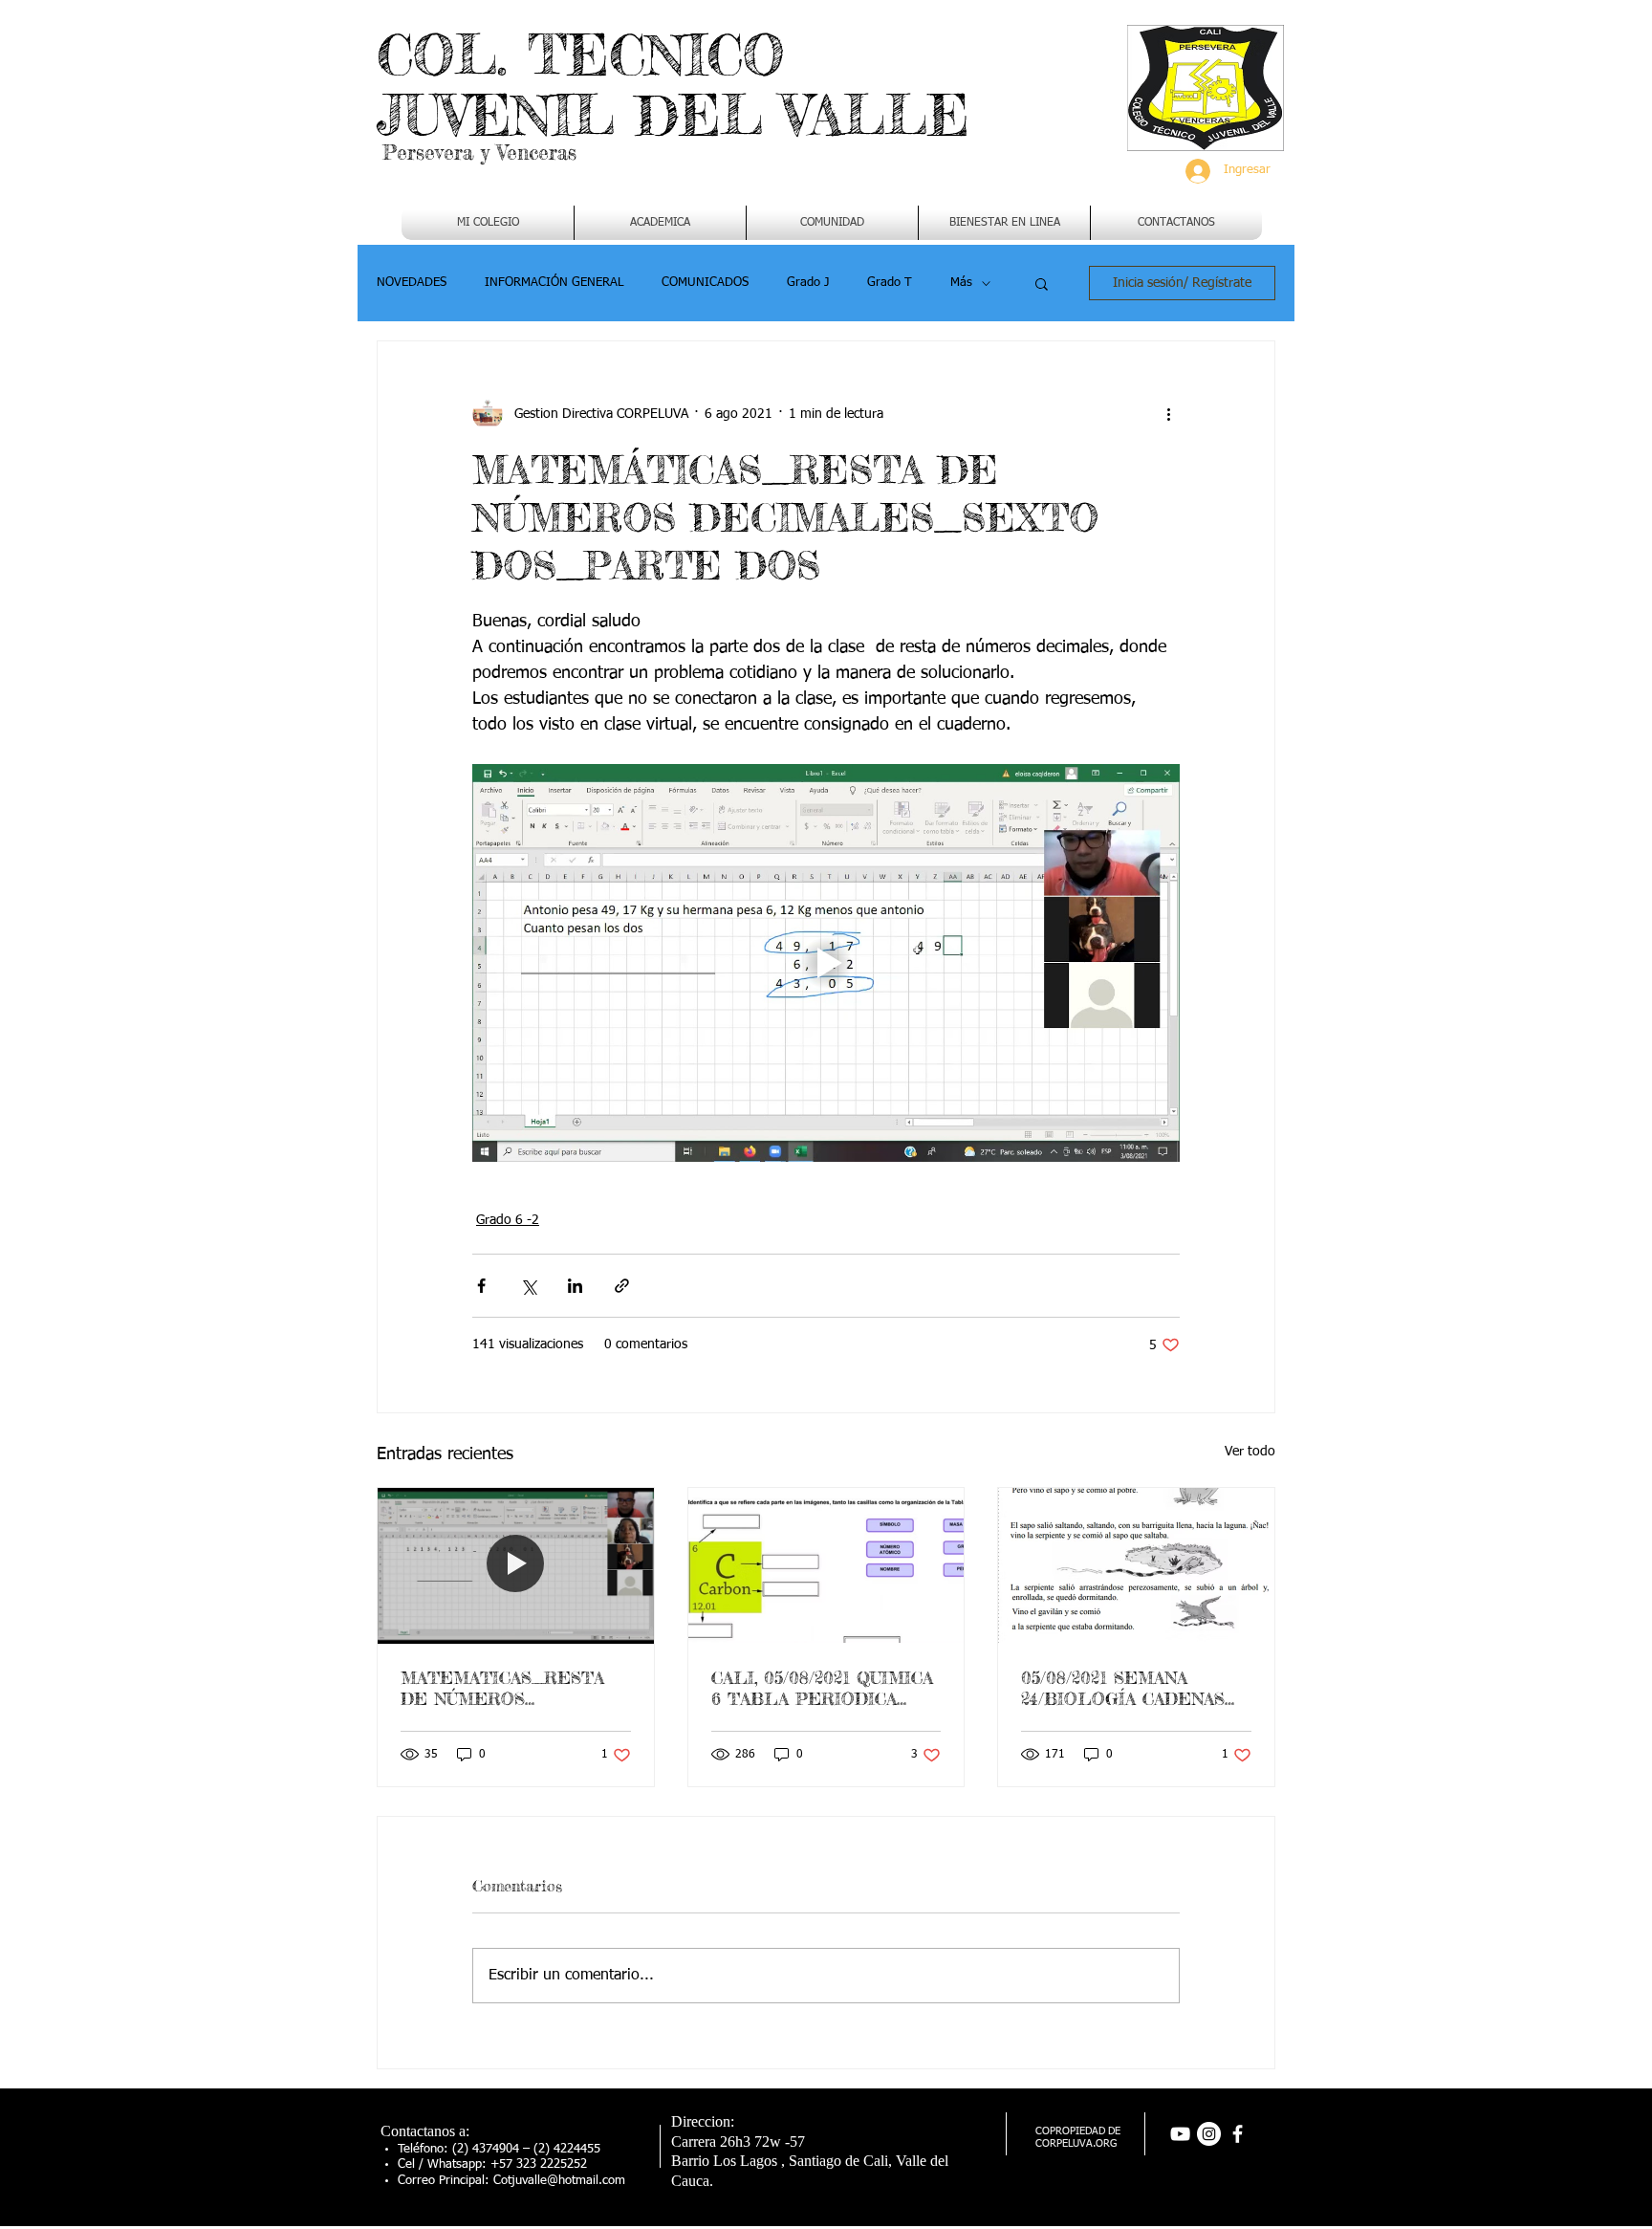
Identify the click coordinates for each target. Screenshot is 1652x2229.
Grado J (808, 283)
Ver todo (1250, 1452)
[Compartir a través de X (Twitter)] (528, 1286)
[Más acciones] (1168, 414)
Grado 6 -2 (508, 1220)
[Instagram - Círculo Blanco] (1209, 2134)
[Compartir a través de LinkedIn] (575, 1286)
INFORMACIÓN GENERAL (554, 283)
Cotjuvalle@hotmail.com (559, 2181)
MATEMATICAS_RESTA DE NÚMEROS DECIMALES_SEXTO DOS (514, 1688)
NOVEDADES (412, 283)
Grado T (890, 283)
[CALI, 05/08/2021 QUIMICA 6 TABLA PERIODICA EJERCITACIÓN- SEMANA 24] (826, 1565)
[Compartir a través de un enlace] (622, 1286)
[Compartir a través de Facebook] (481, 1286)
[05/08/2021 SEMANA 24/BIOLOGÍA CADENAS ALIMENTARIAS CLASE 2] (1136, 1565)
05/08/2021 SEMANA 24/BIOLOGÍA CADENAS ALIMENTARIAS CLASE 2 (1131, 1688)
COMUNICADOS (705, 283)
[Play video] (826, 963)
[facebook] (1238, 2134)
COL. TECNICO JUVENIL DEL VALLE (673, 85)
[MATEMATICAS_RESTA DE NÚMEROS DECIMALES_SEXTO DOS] (516, 1565)
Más (961, 283)
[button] (660, 223)
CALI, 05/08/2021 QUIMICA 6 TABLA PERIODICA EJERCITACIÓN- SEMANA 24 (822, 1688)
